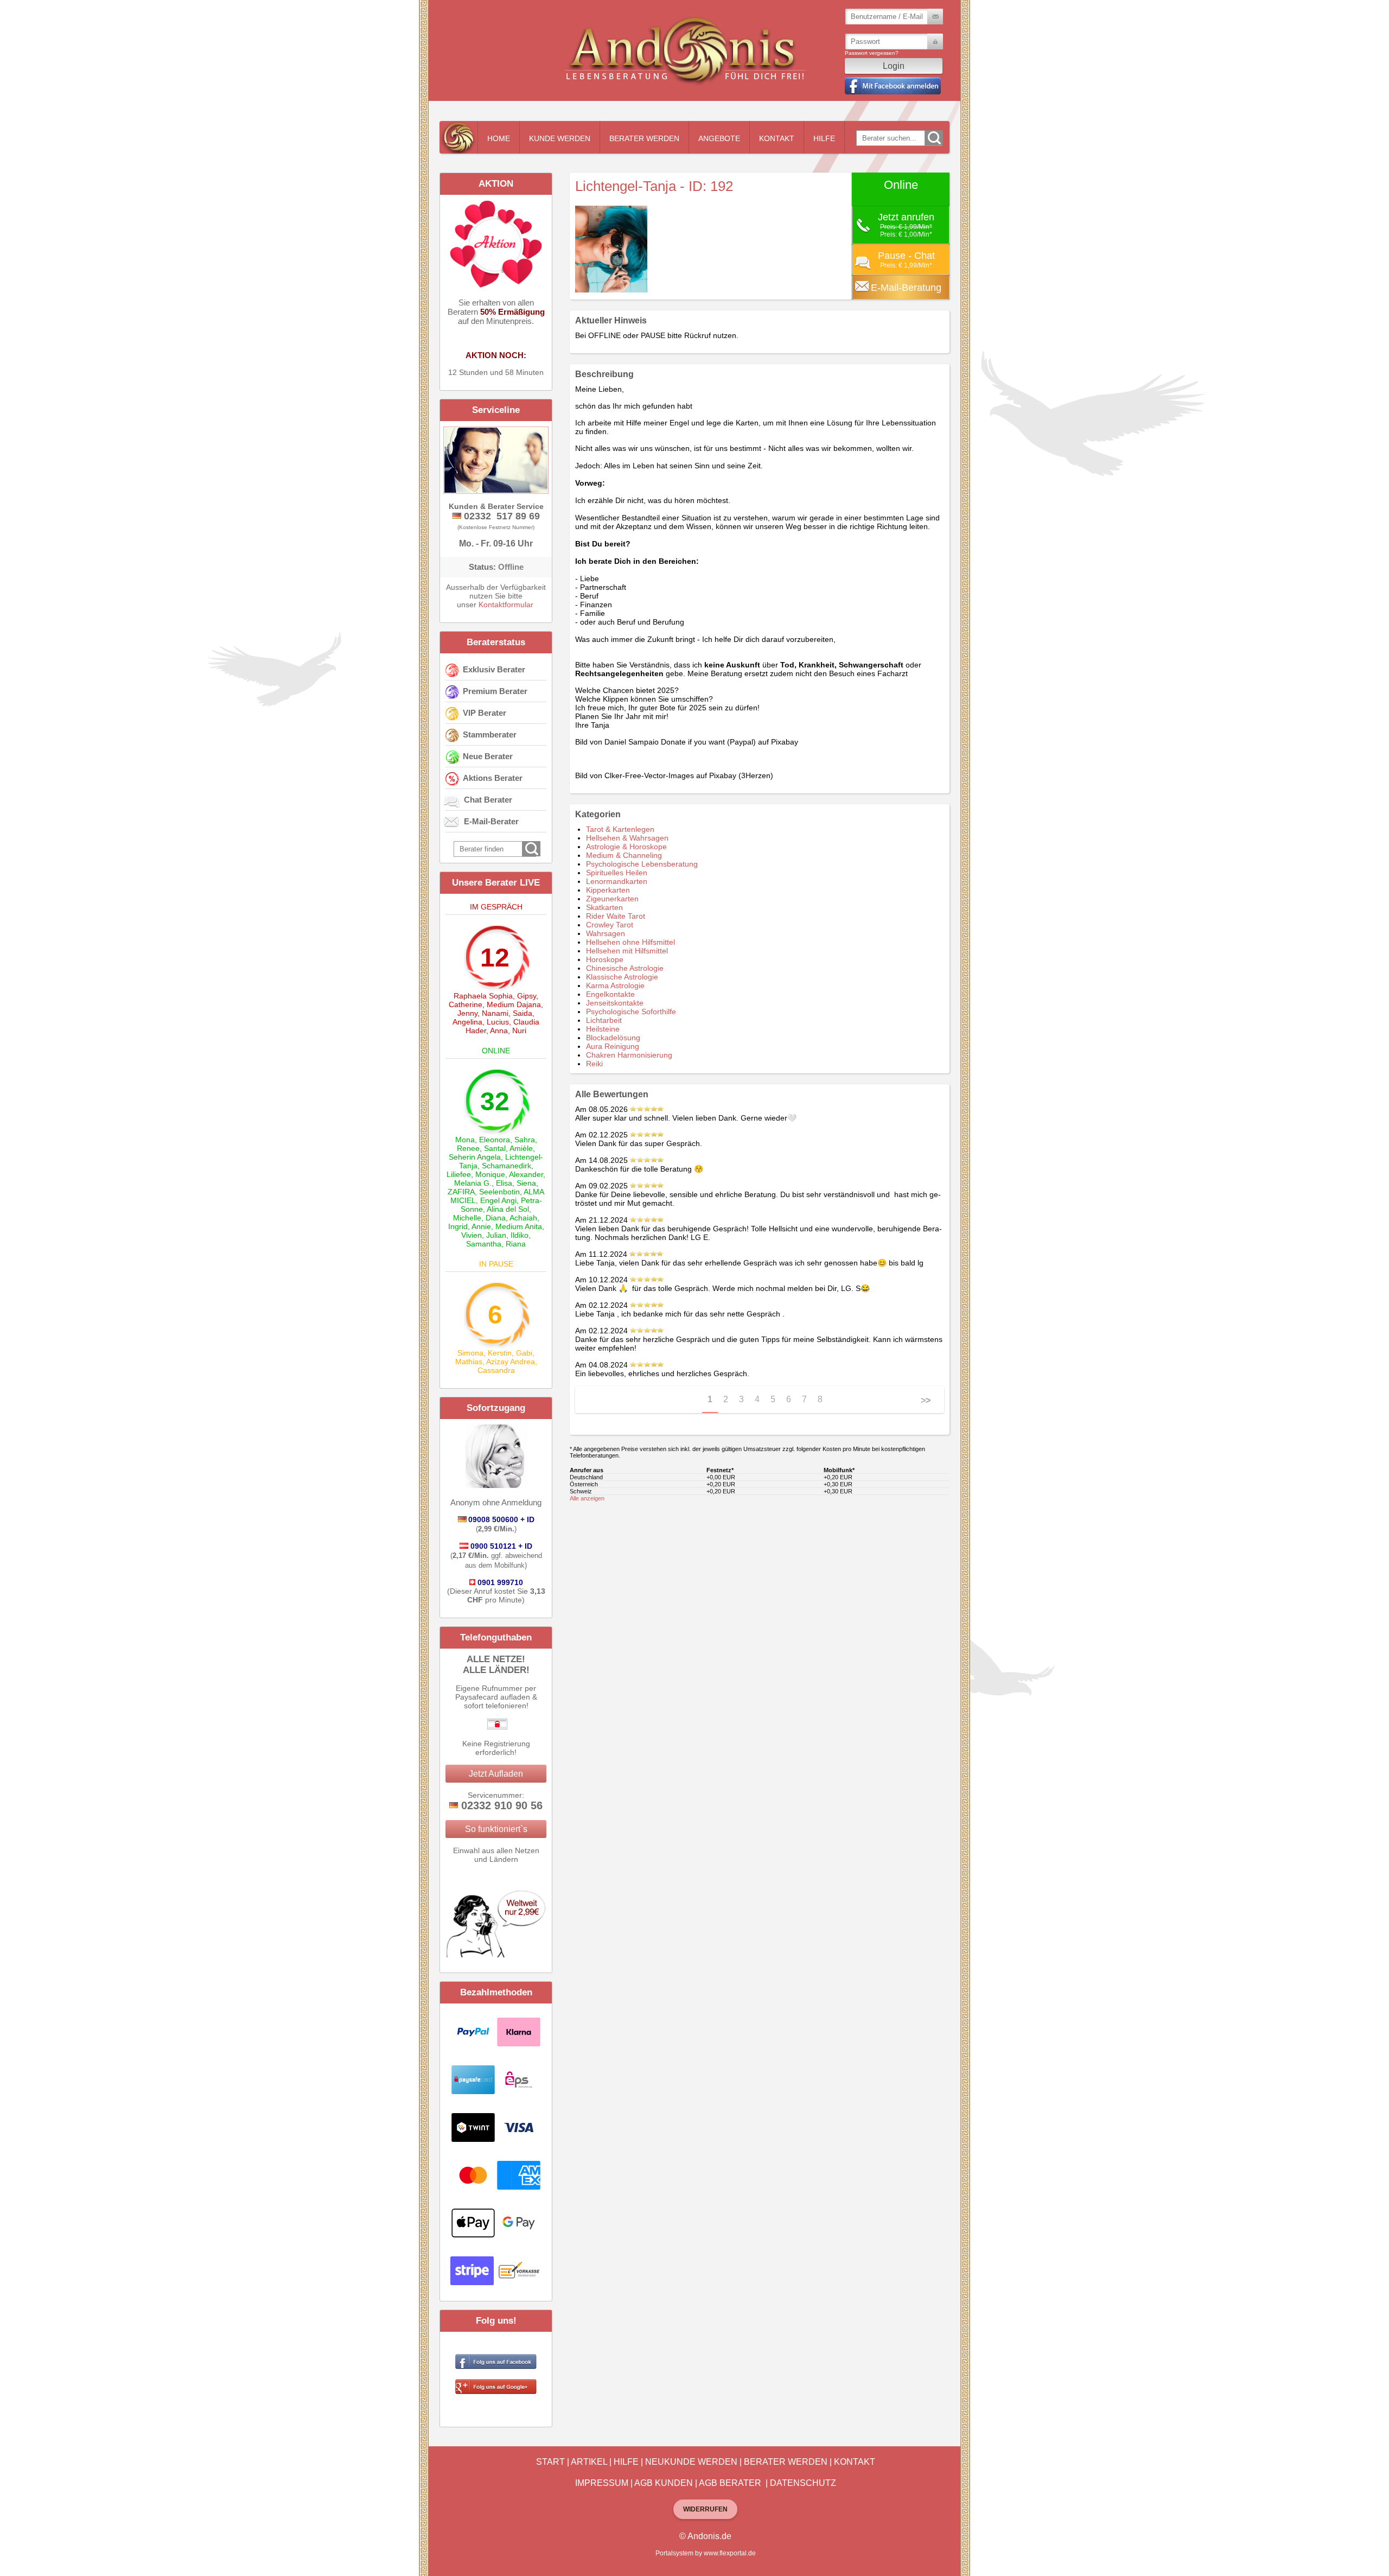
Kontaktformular (506, 605)
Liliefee (459, 1174)
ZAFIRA (461, 1192)
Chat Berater (488, 800)
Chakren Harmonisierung (629, 1055)
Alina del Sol (508, 1209)
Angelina (467, 1022)
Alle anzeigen (587, 1498)
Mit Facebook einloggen (893, 86)
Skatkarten (604, 907)
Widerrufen (705, 2509)
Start (550, 2462)
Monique (490, 1174)
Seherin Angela (475, 1157)
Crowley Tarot (610, 925)
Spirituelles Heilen (617, 873)
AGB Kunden (664, 2483)
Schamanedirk (506, 1166)
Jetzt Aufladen (496, 1774)
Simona (470, 1353)
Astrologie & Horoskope (626, 847)
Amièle (521, 1148)
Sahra (525, 1140)
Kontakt (777, 138)
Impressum (602, 2483)
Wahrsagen (606, 933)
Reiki (594, 1064)
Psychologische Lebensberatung (642, 864)
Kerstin (500, 1353)
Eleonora (495, 1140)
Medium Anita (519, 1226)
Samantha (484, 1244)
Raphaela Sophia (483, 996)
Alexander (526, 1174)
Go (934, 138)
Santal (495, 1148)
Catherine (466, 1004)
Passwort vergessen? (872, 53)
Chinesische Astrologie (625, 968)
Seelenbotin (499, 1192)
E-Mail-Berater (491, 821)
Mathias (469, 1362)
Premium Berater (495, 691)
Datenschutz (803, 2483)
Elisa (504, 1183)
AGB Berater (730, 2483)
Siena (526, 1183)
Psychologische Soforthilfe (631, 1012)
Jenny (467, 1013)
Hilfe (824, 138)
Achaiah (523, 1218)
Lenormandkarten (617, 881)
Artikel (589, 2462)
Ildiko (520, 1235)
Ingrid (458, 1226)
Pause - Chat (906, 256)
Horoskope (605, 959)
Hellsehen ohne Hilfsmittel (630, 942)
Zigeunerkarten (612, 899)
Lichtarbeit (604, 1020)
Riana (516, 1244)
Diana (496, 1218)
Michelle (467, 1218)
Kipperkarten (608, 890)
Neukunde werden (691, 2462)
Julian (496, 1235)
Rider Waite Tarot (616, 916)
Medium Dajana (514, 1004)
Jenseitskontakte (615, 1003)
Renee (468, 1148)
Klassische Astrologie (622, 977)
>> (926, 1400)
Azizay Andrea (511, 1362)
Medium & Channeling (624, 855)
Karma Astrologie (615, 985)
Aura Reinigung (613, 1046)
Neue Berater (488, 756)
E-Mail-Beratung (906, 288)
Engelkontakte (610, 994)
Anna (499, 1031)
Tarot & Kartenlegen (620, 829)
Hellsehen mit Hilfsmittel (627, 951)
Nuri (519, 1031)
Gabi (524, 1353)
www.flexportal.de (730, 2553)
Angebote (719, 138)
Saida (523, 1013)
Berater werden (644, 138)
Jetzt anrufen (906, 217)
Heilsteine (603, 1029)
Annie (481, 1226)
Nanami (495, 1013)
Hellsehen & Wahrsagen (627, 838)
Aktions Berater (493, 778)
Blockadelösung (613, 1038)
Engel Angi (498, 1200)
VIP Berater (485, 713)
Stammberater (490, 734)
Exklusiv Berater (494, 669)
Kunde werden (560, 138)
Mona (465, 1140)
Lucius (498, 1022)
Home (499, 138)
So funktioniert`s (496, 1829)
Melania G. (473, 1183)
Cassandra (496, 1370)
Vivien (472, 1235)
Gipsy (527, 996)
